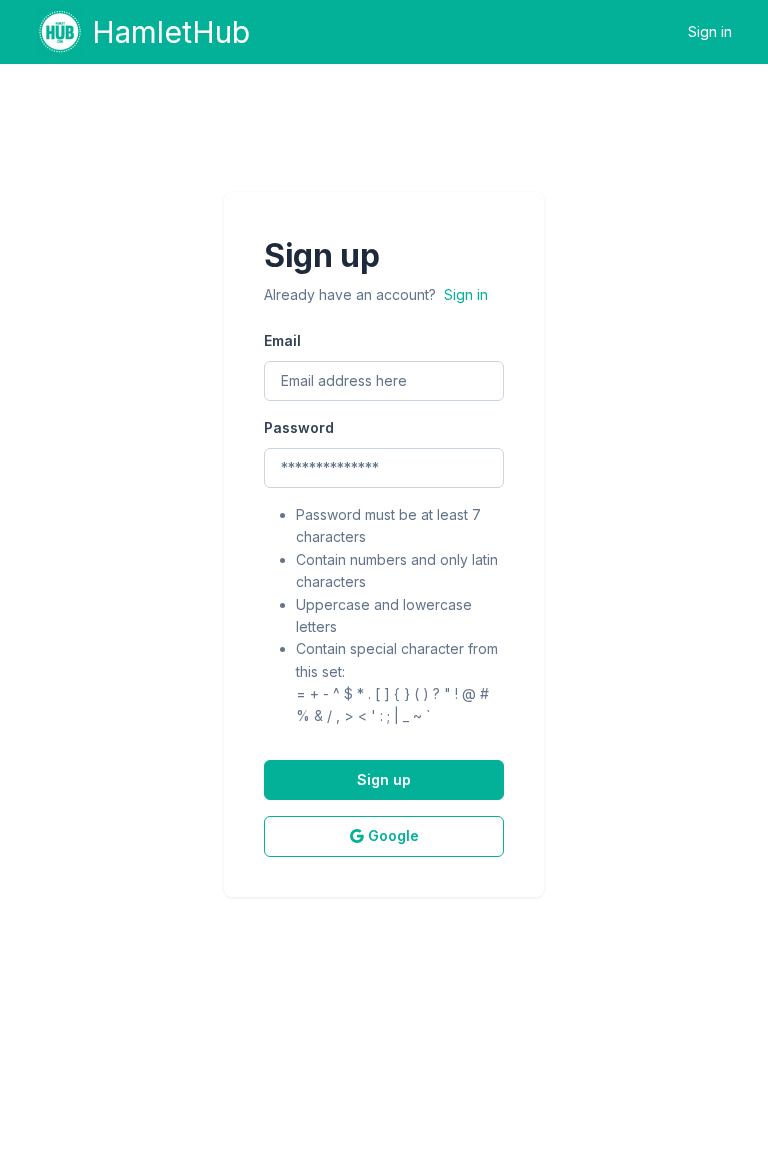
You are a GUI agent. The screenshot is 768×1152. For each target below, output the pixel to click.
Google (393, 835)
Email (282, 340)
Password (299, 427)
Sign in (710, 31)
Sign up (384, 779)
